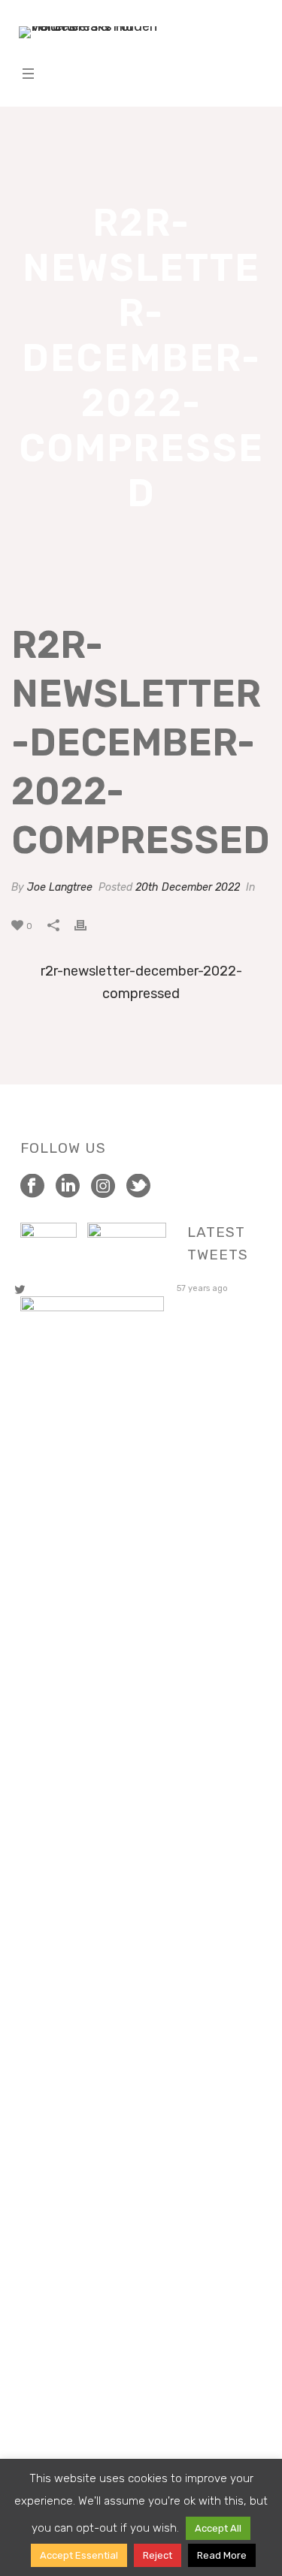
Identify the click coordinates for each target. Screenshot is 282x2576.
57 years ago (202, 1288)
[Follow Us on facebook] (32, 1187)
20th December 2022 (188, 887)
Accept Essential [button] (79, 2555)
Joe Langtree (60, 887)
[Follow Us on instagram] (103, 1187)
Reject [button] (158, 2555)
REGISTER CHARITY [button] (203, 15)
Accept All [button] (218, 2528)
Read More (222, 2555)
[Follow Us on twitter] (138, 1187)
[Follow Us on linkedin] (68, 1187)
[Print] (88, 925)
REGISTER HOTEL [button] (203, 51)
